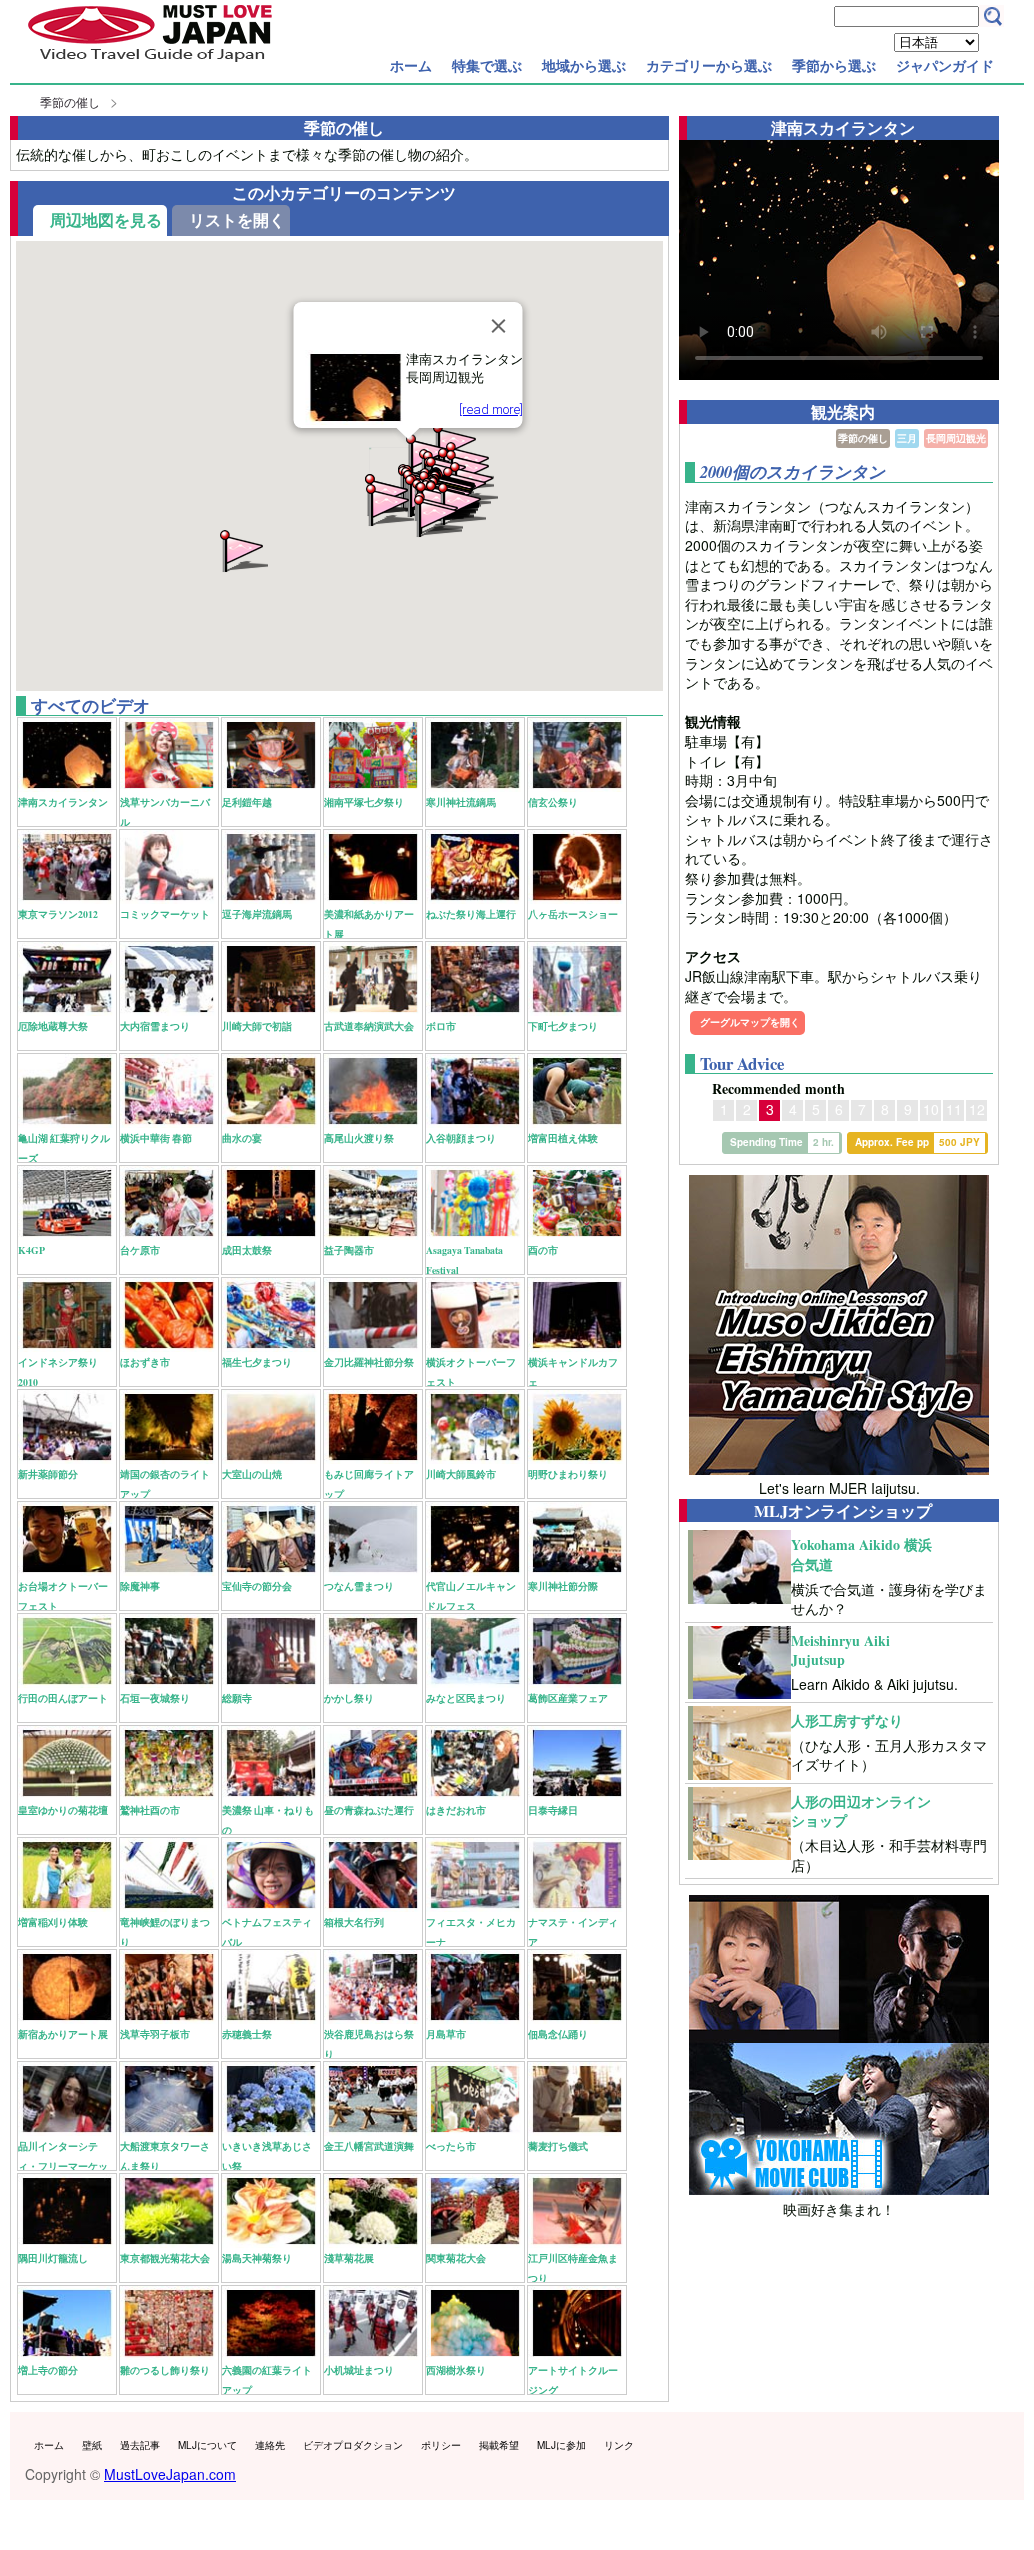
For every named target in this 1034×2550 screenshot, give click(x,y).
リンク (619, 2445)
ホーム (411, 65)
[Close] (498, 326)
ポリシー (441, 2445)
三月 (907, 438)
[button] (388, 503)
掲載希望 (499, 2445)
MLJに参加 (561, 2445)
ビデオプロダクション (353, 2445)
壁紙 (92, 2445)
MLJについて (207, 2445)
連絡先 (270, 2445)
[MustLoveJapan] (150, 64)
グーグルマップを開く (750, 1022)
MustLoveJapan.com (170, 2474)
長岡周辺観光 (956, 438)
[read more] (490, 409)
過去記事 (140, 2445)
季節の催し (70, 101)
